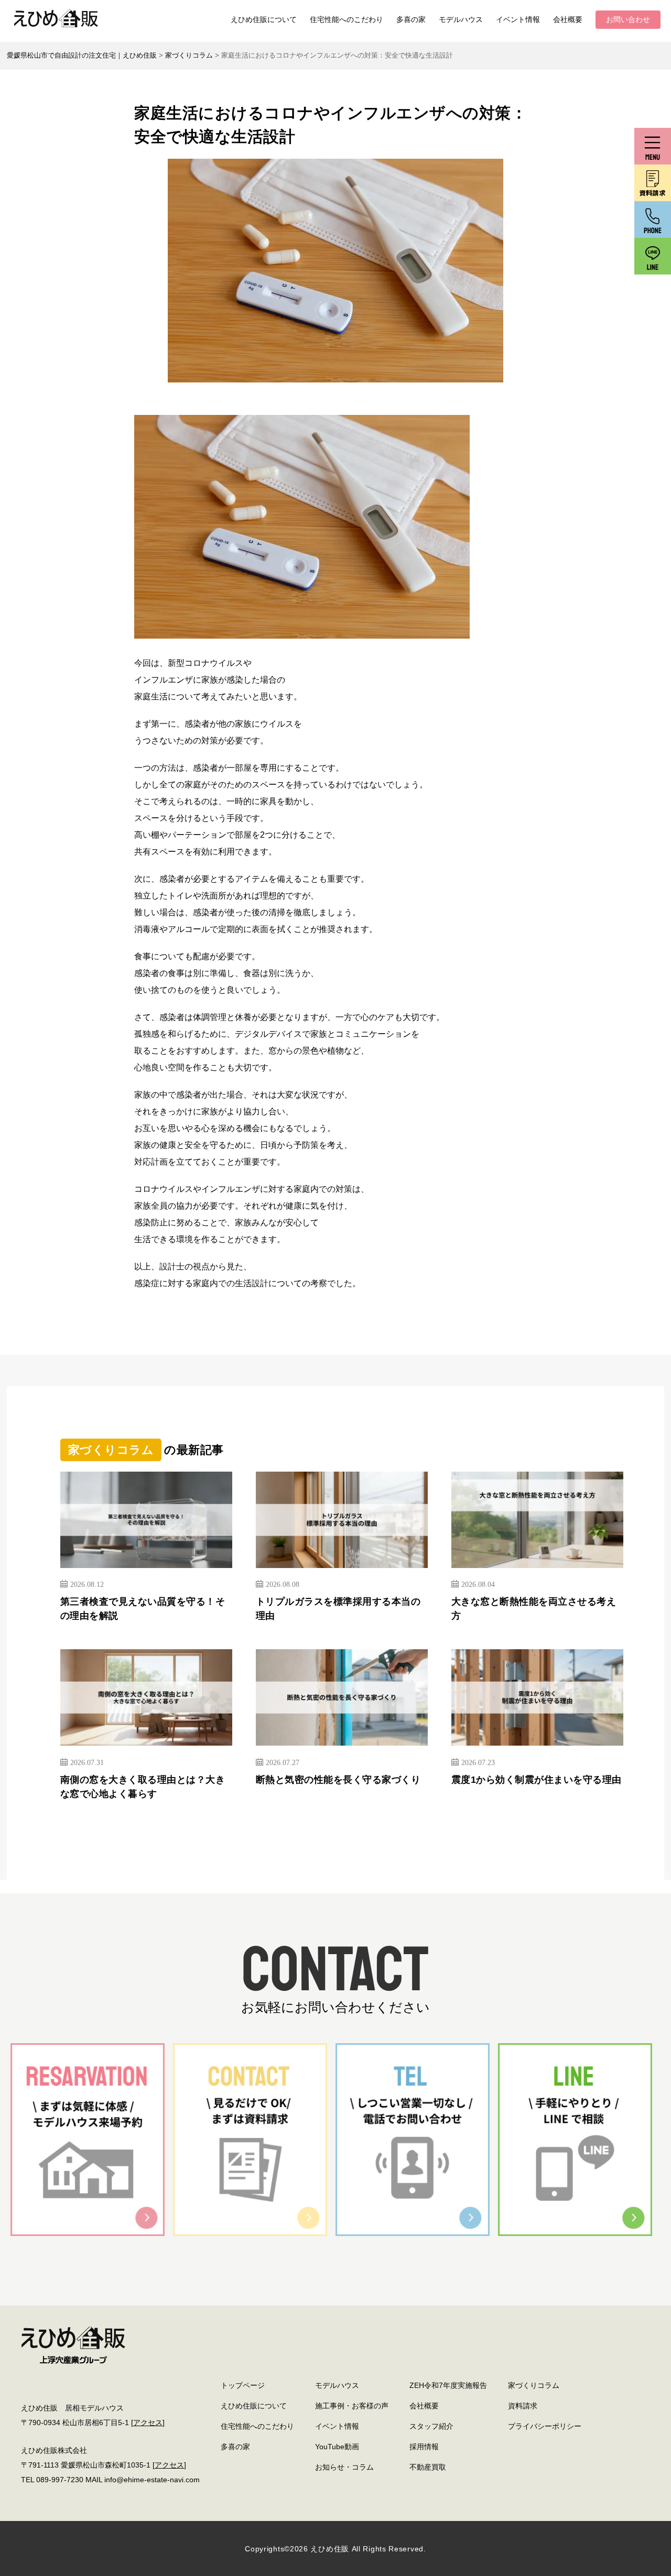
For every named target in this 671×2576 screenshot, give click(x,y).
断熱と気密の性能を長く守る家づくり (338, 1780)
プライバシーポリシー (545, 2426)
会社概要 (568, 19)
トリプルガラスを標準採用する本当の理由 (338, 1609)
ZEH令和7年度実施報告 (448, 2385)
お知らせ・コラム (344, 2467)
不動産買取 (428, 2467)
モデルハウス (461, 19)
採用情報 (424, 2447)
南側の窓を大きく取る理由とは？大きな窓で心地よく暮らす (143, 1787)
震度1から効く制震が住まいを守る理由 (537, 1780)
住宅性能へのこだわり (347, 19)
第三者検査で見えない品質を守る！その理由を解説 (143, 1609)
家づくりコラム (534, 2385)
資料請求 (523, 2406)
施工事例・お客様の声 (352, 2406)
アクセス (148, 2422)
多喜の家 (411, 19)
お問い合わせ (628, 19)
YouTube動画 (337, 2447)
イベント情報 (518, 19)
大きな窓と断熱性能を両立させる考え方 (534, 1609)
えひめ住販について (264, 19)
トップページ (243, 2385)
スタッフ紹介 (431, 2426)
